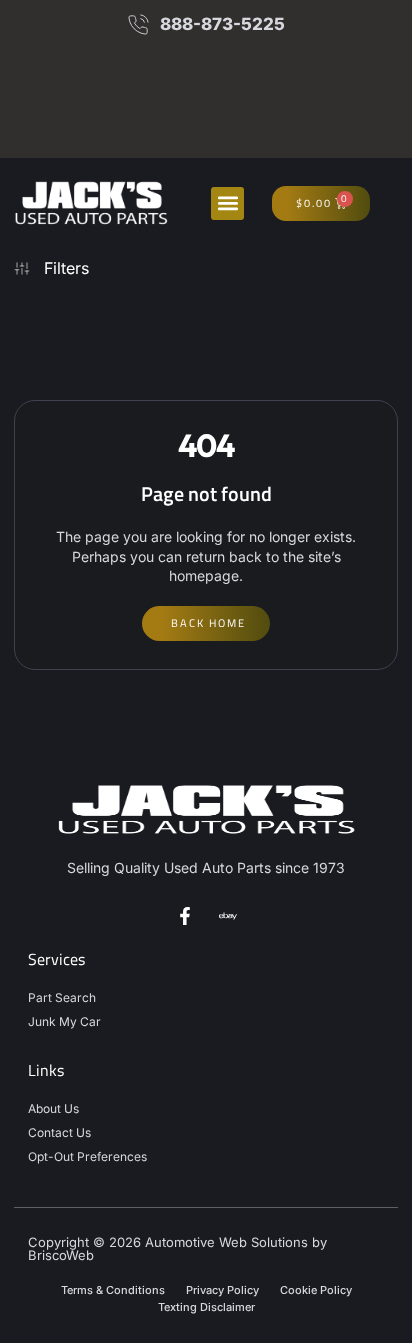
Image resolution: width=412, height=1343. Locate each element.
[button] (227, 203)
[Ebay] (228, 916)
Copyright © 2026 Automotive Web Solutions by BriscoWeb (177, 1248)
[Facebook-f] (185, 916)
